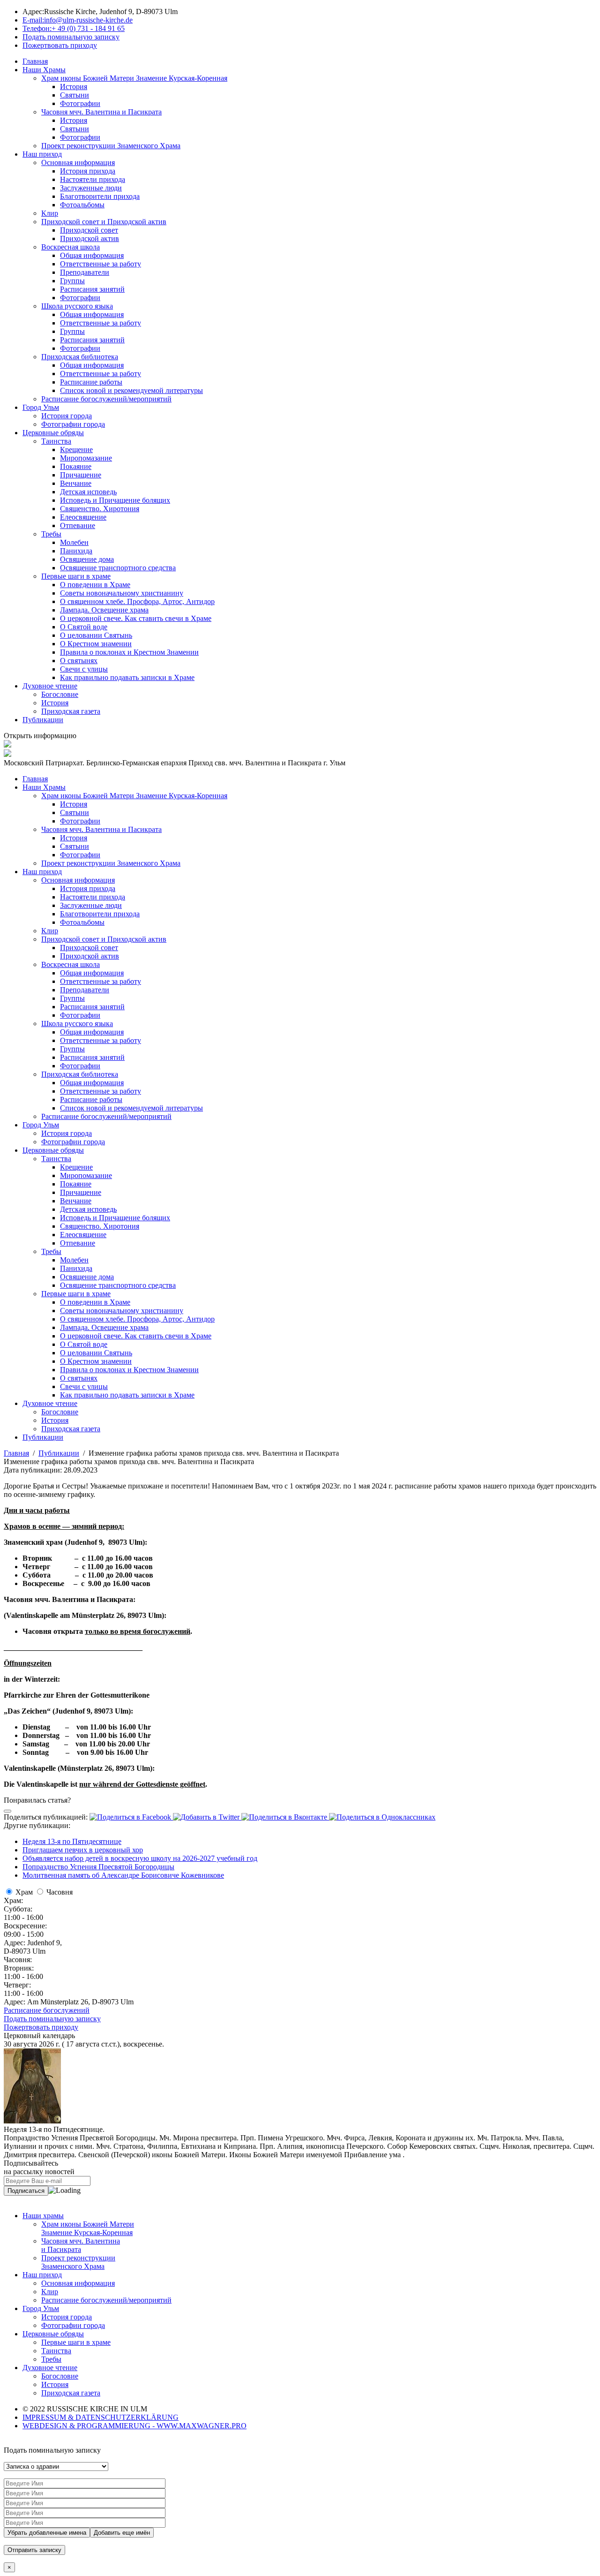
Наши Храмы (44, 70)
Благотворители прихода (100, 196)
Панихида (76, 551)
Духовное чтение (50, 686)
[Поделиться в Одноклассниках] (382, 1817)
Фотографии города (73, 424)
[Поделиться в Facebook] (131, 1817)
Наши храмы (43, 2216)
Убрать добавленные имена (47, 2533)
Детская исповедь (88, 492)
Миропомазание (86, 458)
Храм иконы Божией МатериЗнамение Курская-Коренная (88, 2228)
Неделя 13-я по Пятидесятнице (72, 1841)
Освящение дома (87, 559)
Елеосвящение (83, 517)
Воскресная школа (71, 247)
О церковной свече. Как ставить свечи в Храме (136, 618)
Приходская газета (71, 711)
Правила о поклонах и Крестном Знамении (129, 652)
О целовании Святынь (96, 635)
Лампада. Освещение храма (104, 610)
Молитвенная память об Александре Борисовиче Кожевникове (123, 1875)
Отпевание (78, 525)
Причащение (81, 475)
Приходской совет (89, 230)
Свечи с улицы (84, 669)
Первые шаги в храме (76, 576)
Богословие (60, 694)
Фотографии (80, 103)
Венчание (76, 483)
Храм (24, 1892)
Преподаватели (85, 272)
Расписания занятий (92, 289)
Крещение (76, 449)
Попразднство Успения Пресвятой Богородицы (98, 1867)
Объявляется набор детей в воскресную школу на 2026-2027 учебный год (140, 1858)
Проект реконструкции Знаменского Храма (111, 146)
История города (67, 416)
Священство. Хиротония (100, 509)
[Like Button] (7, 1811)
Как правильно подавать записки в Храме (127, 677)
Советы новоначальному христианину (122, 593)
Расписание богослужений (47, 2010)
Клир (50, 213)
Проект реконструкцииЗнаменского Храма (78, 2262)
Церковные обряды (53, 433)
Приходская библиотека (80, 357)
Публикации (43, 720)
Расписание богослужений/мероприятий (106, 399)
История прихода (88, 171)
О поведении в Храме (95, 585)
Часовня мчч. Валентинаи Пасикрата (81, 2245)
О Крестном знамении (96, 644)
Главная (35, 61)
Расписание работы (91, 382)
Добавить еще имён (122, 2533)
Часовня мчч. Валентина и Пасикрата (101, 112)
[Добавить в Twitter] (207, 1817)
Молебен (74, 542)
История (74, 87)
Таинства (56, 441)
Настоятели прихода (93, 179)
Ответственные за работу (101, 264)
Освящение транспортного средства (118, 568)
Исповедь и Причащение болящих (115, 500)
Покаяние (76, 466)
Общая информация (92, 255)
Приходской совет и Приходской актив (104, 222)
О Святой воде (84, 627)
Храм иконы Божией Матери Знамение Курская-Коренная (134, 78)
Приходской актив (90, 238)
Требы (51, 534)
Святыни (75, 95)
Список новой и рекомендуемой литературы (131, 390)
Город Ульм (41, 407)
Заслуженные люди (91, 188)
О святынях (79, 661)
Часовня (60, 1892)
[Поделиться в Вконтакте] (285, 1817)
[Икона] (32, 2121)
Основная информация (78, 162)
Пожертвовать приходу (41, 2027)
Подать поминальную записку (52, 2019)
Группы (72, 281)
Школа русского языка (77, 306)
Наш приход (42, 154)
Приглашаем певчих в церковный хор (83, 1850)
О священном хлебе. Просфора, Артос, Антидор (137, 601)
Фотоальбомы (82, 205)
